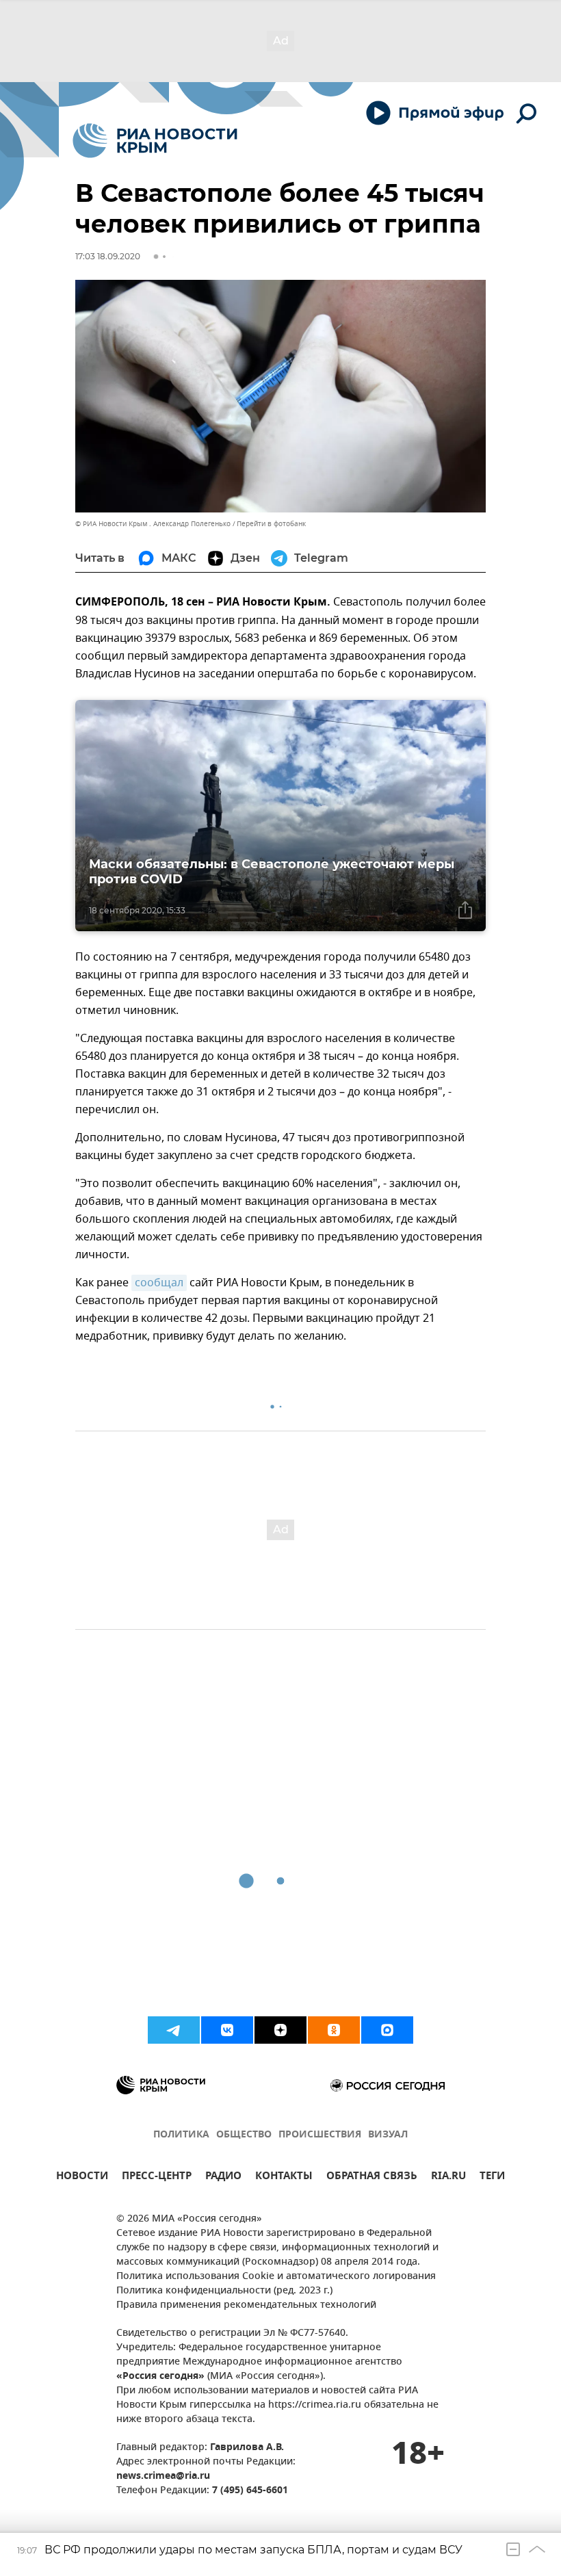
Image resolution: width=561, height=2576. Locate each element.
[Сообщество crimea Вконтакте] (227, 2030)
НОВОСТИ (82, 2177)
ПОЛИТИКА (181, 2135)
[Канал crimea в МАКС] (387, 2030)
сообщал (159, 1283)
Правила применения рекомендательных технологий (246, 2305)
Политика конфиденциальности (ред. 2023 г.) (224, 2291)
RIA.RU (448, 2177)
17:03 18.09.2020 (108, 256)
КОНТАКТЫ (284, 2177)
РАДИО (223, 2177)
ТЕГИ (492, 2177)
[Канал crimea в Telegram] (174, 2030)
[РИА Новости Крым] (155, 141)
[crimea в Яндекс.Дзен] (280, 2030)
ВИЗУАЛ (388, 2135)
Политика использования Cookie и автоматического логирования (276, 2277)
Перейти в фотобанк (271, 524)
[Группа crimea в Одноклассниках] (334, 2030)
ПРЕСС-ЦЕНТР (157, 2177)
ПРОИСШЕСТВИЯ (320, 2135)
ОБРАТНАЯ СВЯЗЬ (372, 2177)
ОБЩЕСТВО (244, 2135)
